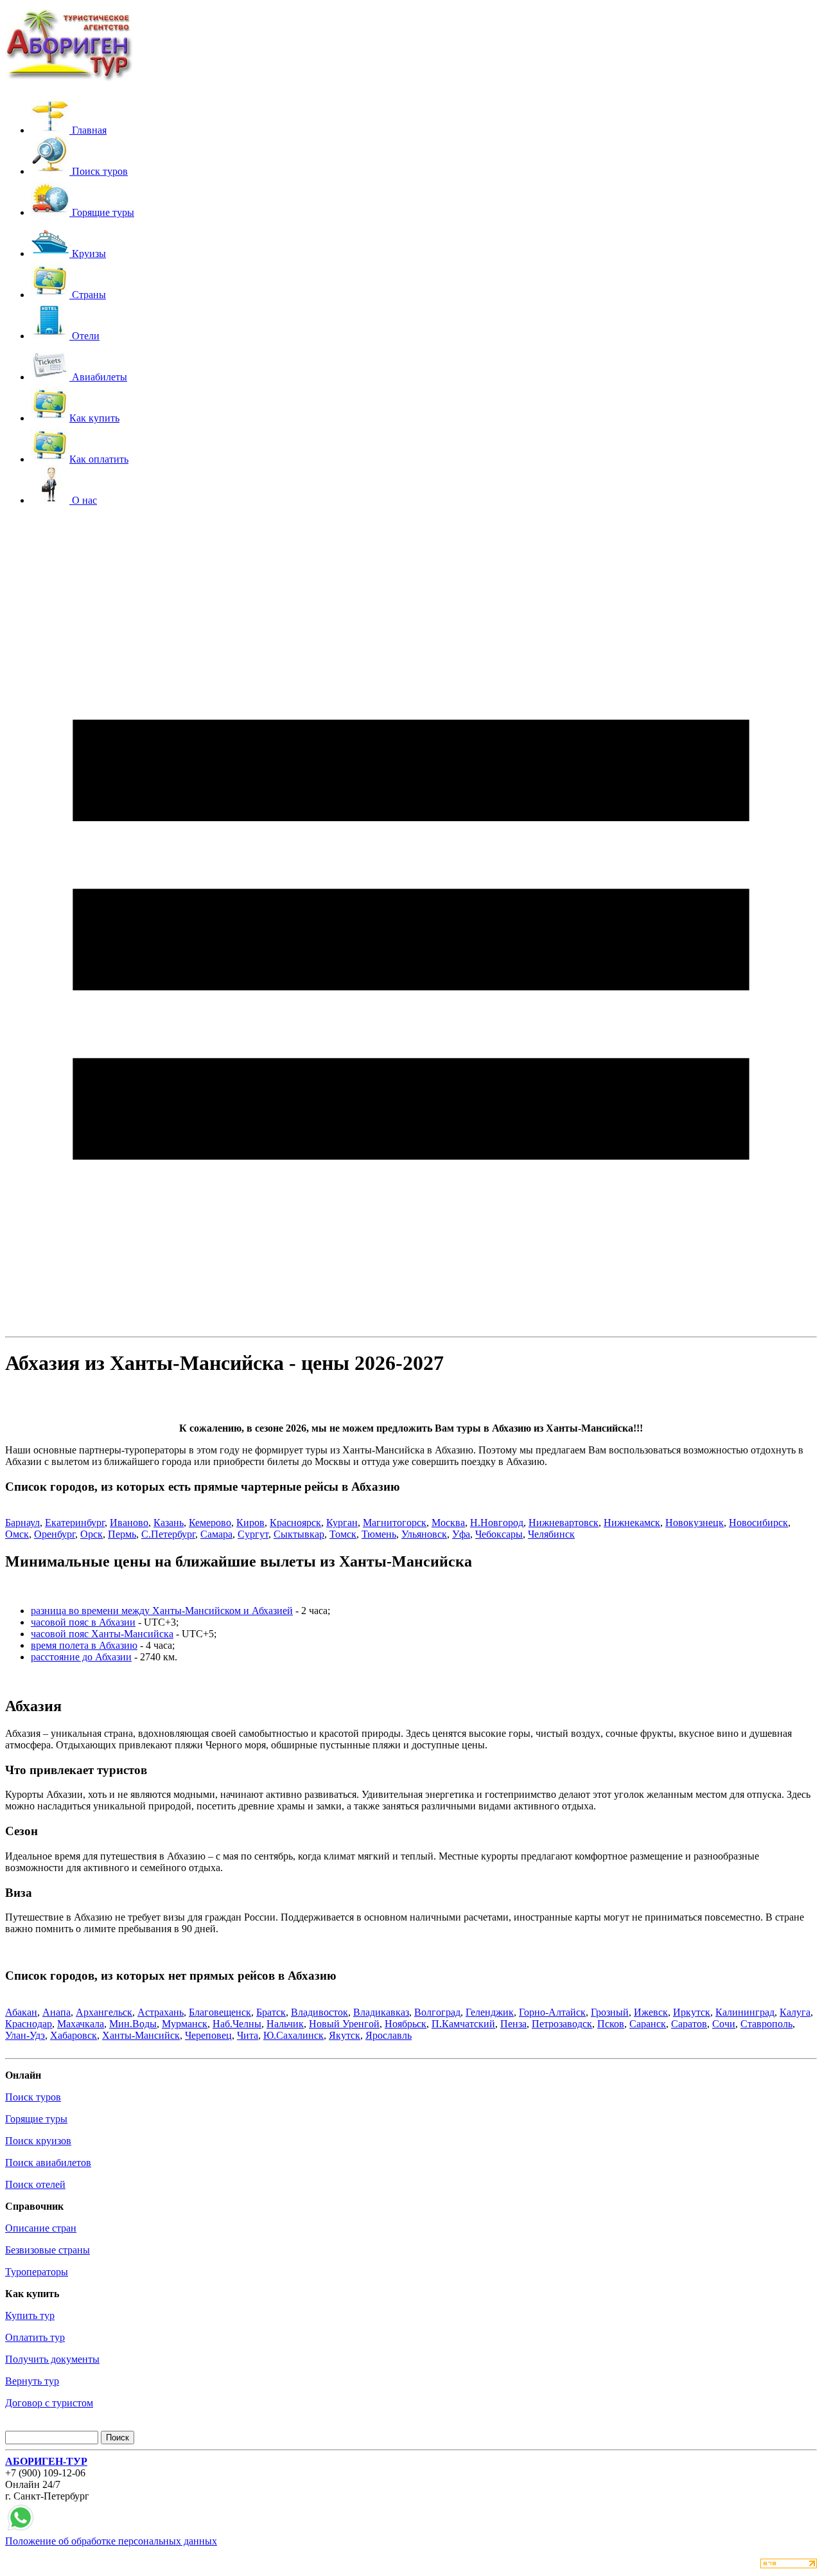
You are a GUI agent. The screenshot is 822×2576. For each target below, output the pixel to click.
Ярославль (389, 2035)
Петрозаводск (562, 2024)
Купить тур (30, 2315)
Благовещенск (220, 2012)
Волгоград (437, 2012)
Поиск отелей (35, 2184)
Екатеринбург (75, 1523)
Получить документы (52, 2359)
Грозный (610, 2012)
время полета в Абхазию (84, 1645)
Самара (216, 1534)
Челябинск (551, 1534)
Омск (17, 1534)
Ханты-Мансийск (141, 2035)
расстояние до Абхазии (81, 1657)
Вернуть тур (32, 2381)
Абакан (21, 2012)
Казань (169, 1523)
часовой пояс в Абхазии (83, 1622)
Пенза (513, 2024)
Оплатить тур (35, 2337)
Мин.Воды (133, 2024)
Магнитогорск (395, 1523)
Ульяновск (424, 1534)
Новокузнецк (695, 1523)
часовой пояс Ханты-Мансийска (102, 1634)
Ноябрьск (406, 2024)
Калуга (795, 2012)
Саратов (689, 2024)
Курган (342, 1523)
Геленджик (490, 2012)
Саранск (648, 2024)
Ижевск (651, 2012)
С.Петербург (168, 1534)
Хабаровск (74, 2035)
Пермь (122, 1534)
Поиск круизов (38, 2141)
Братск (271, 2012)
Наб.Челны (237, 2024)
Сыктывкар (299, 1534)
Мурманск (185, 2024)
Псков (611, 2024)
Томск (343, 1534)
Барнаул (22, 1523)
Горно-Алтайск (552, 2012)
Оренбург (55, 1534)
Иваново (129, 1523)
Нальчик (285, 2024)
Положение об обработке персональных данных (111, 2541)
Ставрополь (766, 2024)
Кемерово (210, 1523)
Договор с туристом (49, 2403)
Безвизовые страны (48, 2250)
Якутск (345, 2035)
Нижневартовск (564, 1523)
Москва (448, 1523)
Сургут (253, 1534)
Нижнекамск (632, 1523)
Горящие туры (36, 2119)
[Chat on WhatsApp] (21, 2529)
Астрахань (161, 2012)
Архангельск (104, 2012)
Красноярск (295, 1523)
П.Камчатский (463, 2024)
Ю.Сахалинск (293, 2035)
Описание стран (41, 2228)
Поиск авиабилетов (48, 2163)
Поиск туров (33, 2097)
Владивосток (319, 2012)
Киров (250, 1523)
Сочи (724, 2024)
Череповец (208, 2035)
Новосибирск (758, 1523)
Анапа (57, 2012)
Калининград (745, 2012)
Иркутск (692, 2012)
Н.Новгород (497, 1523)
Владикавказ (381, 2012)
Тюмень (379, 1534)
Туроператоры (37, 2272)
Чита (248, 2035)
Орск (92, 1534)
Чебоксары (499, 1534)
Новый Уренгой (344, 2024)
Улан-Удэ (25, 2035)
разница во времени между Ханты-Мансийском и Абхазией (162, 1611)
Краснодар (29, 2024)
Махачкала (81, 2024)
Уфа (461, 1534)
